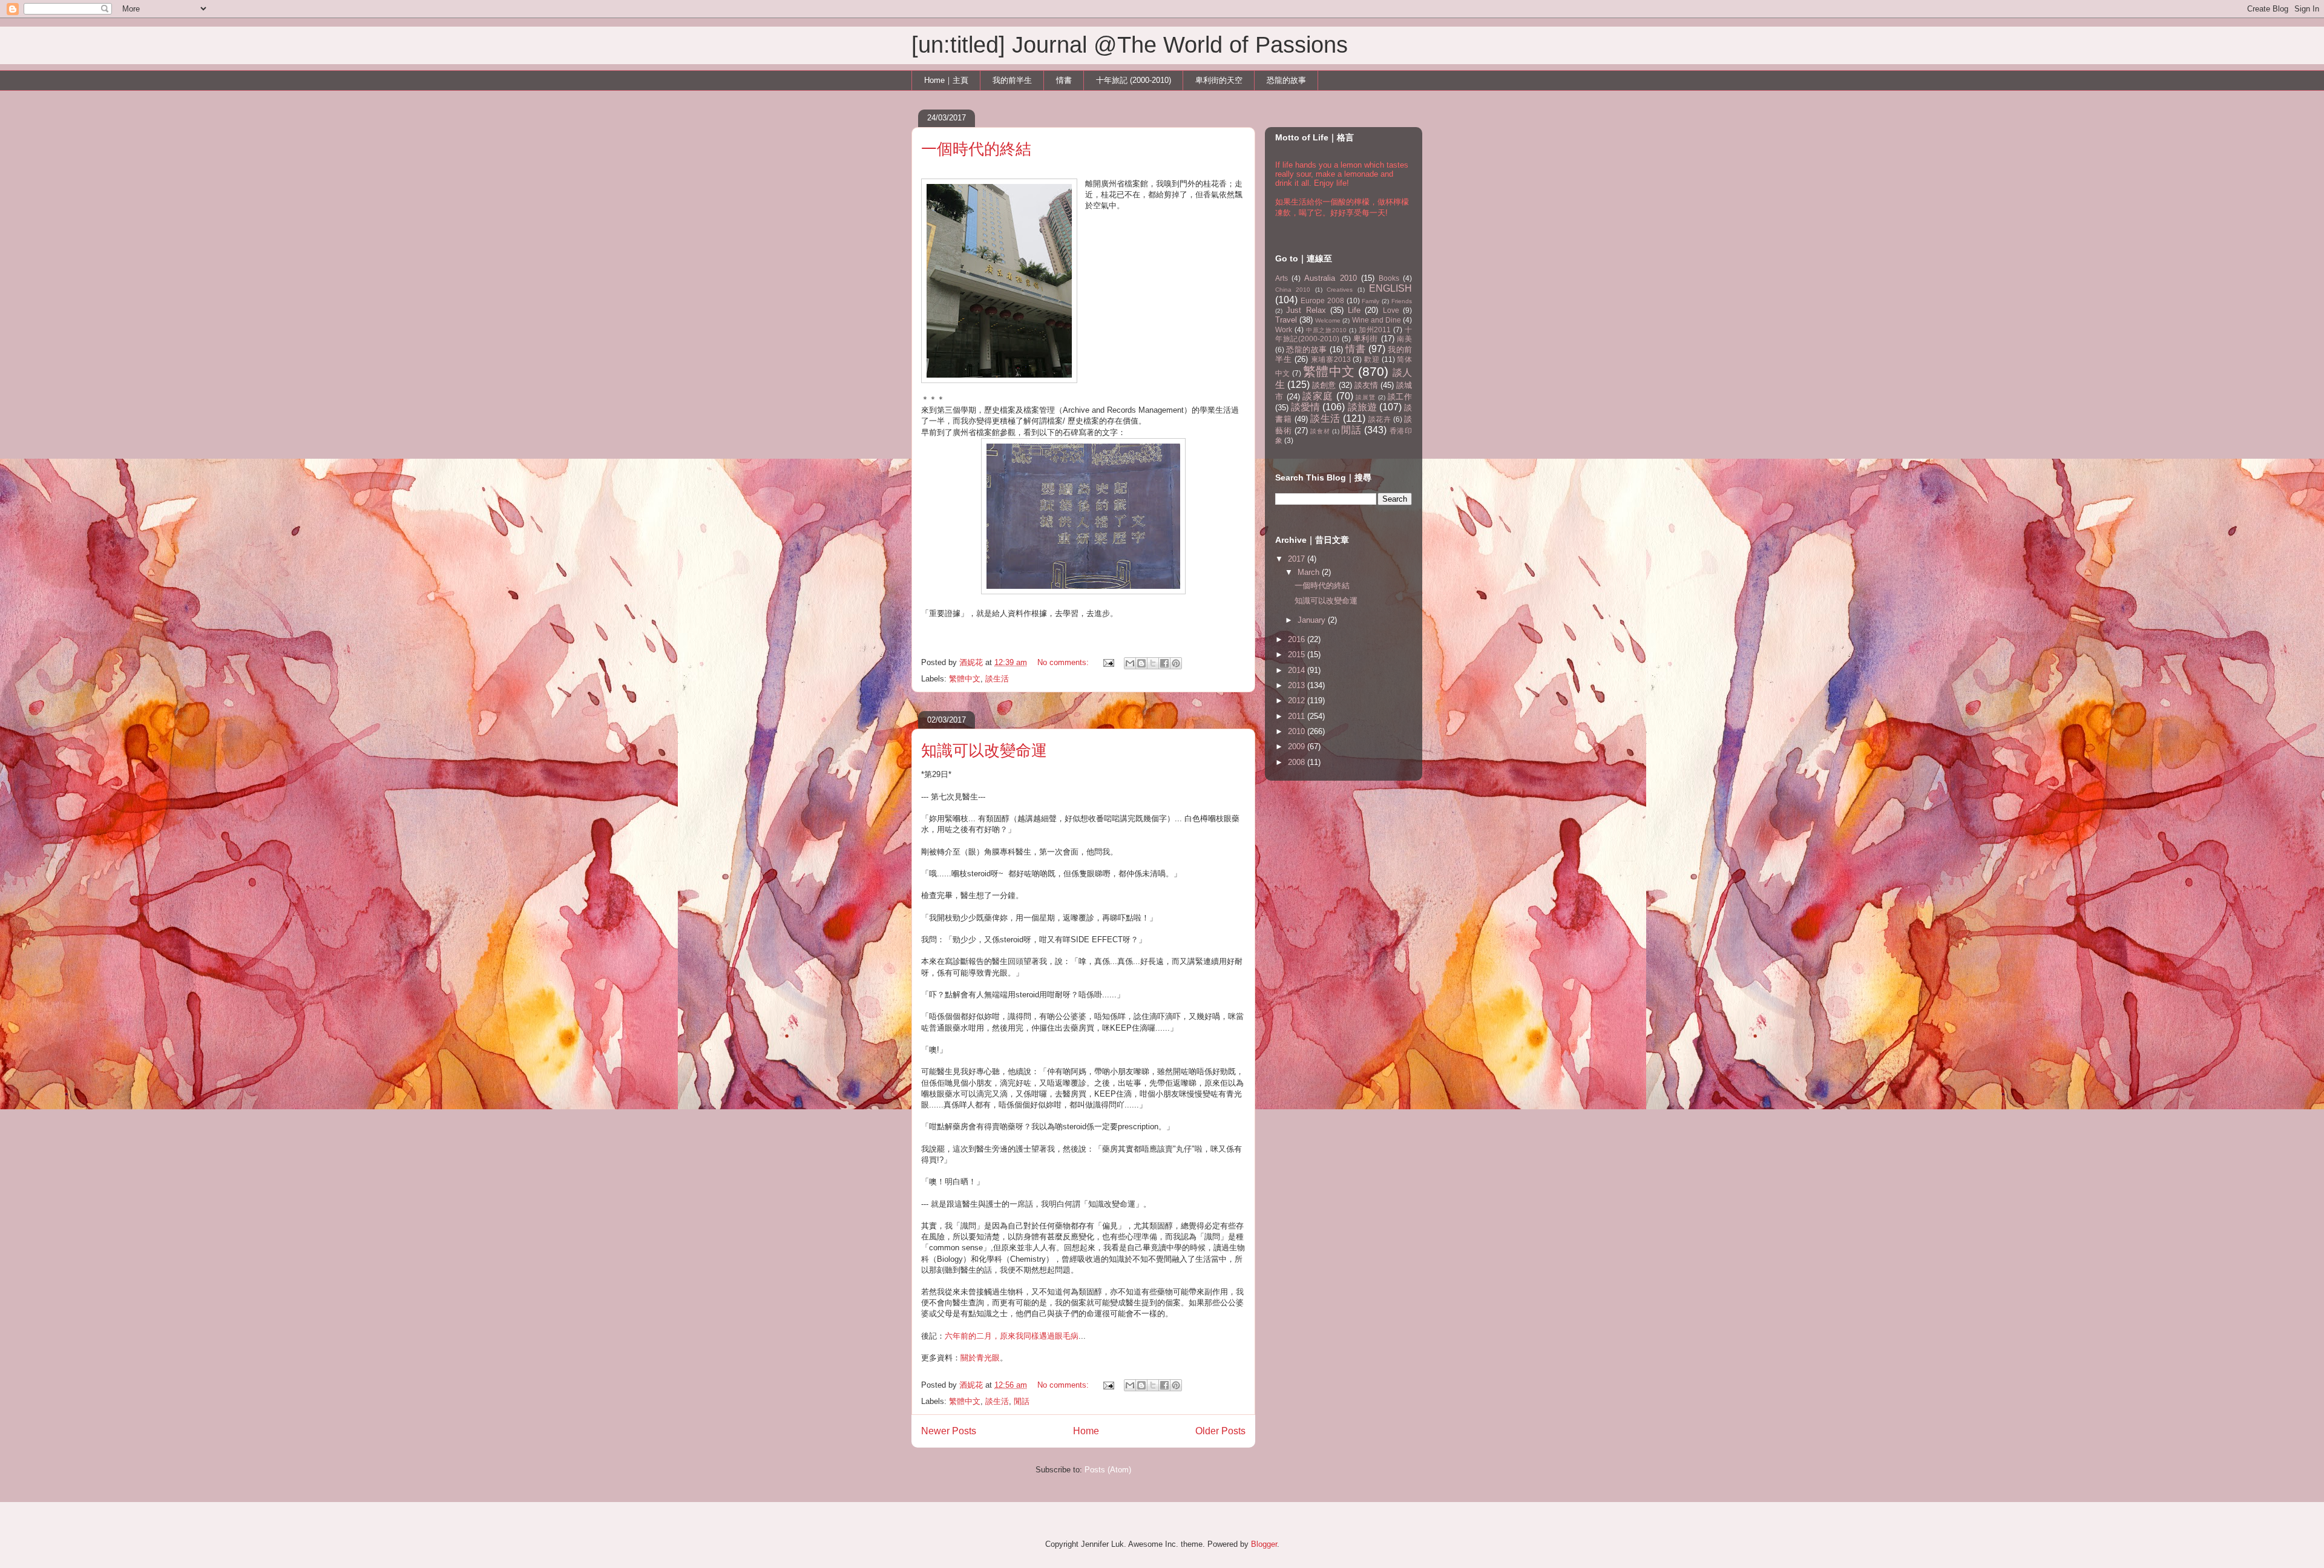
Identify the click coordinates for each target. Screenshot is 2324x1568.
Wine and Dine (1377, 320)
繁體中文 (965, 679)
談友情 (1366, 385)
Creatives (1340, 290)
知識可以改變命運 (984, 750)
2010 (1298, 731)
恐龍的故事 (1286, 80)
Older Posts (1220, 1431)
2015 (1298, 654)
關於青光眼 (980, 1358)
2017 (1298, 559)
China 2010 (1293, 290)
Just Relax (1306, 310)
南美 (1404, 339)
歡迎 (1372, 359)
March (1310, 572)
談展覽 (1365, 397)
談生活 (997, 679)
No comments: (1064, 662)
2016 (1298, 639)
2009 (1298, 746)
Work (1284, 330)
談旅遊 (1362, 407)
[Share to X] (1153, 663)
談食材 (1320, 431)
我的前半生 (1012, 80)
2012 (1298, 700)
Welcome (1328, 320)
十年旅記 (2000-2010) (1134, 80)
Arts (1282, 278)
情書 (1064, 80)
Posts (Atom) (1108, 1470)
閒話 (1022, 1401)
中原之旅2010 (1326, 330)
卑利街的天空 (1219, 80)
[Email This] (1130, 663)
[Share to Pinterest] (1176, 663)
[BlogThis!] (1141, 663)
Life (1354, 310)
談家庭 (1318, 396)
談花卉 (1380, 419)
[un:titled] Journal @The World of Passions (1130, 45)
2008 (1298, 762)
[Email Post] (1108, 662)
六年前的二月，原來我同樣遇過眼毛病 (1012, 1336)
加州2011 (1375, 330)
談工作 (1400, 397)
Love (1391, 310)
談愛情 (1305, 407)
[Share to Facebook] (1164, 663)
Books (1389, 278)
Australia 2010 (1330, 278)
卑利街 (1366, 339)
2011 (1298, 716)
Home (1086, 1431)
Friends (1402, 301)
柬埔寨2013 (1331, 359)
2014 (1298, 670)
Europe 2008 (1322, 300)
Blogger (1264, 1544)
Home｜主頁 (946, 80)
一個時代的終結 (976, 149)
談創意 (1324, 385)
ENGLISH (1390, 288)
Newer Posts (949, 1431)
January (1313, 620)
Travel (1286, 320)
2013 (1298, 685)
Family (1370, 301)
